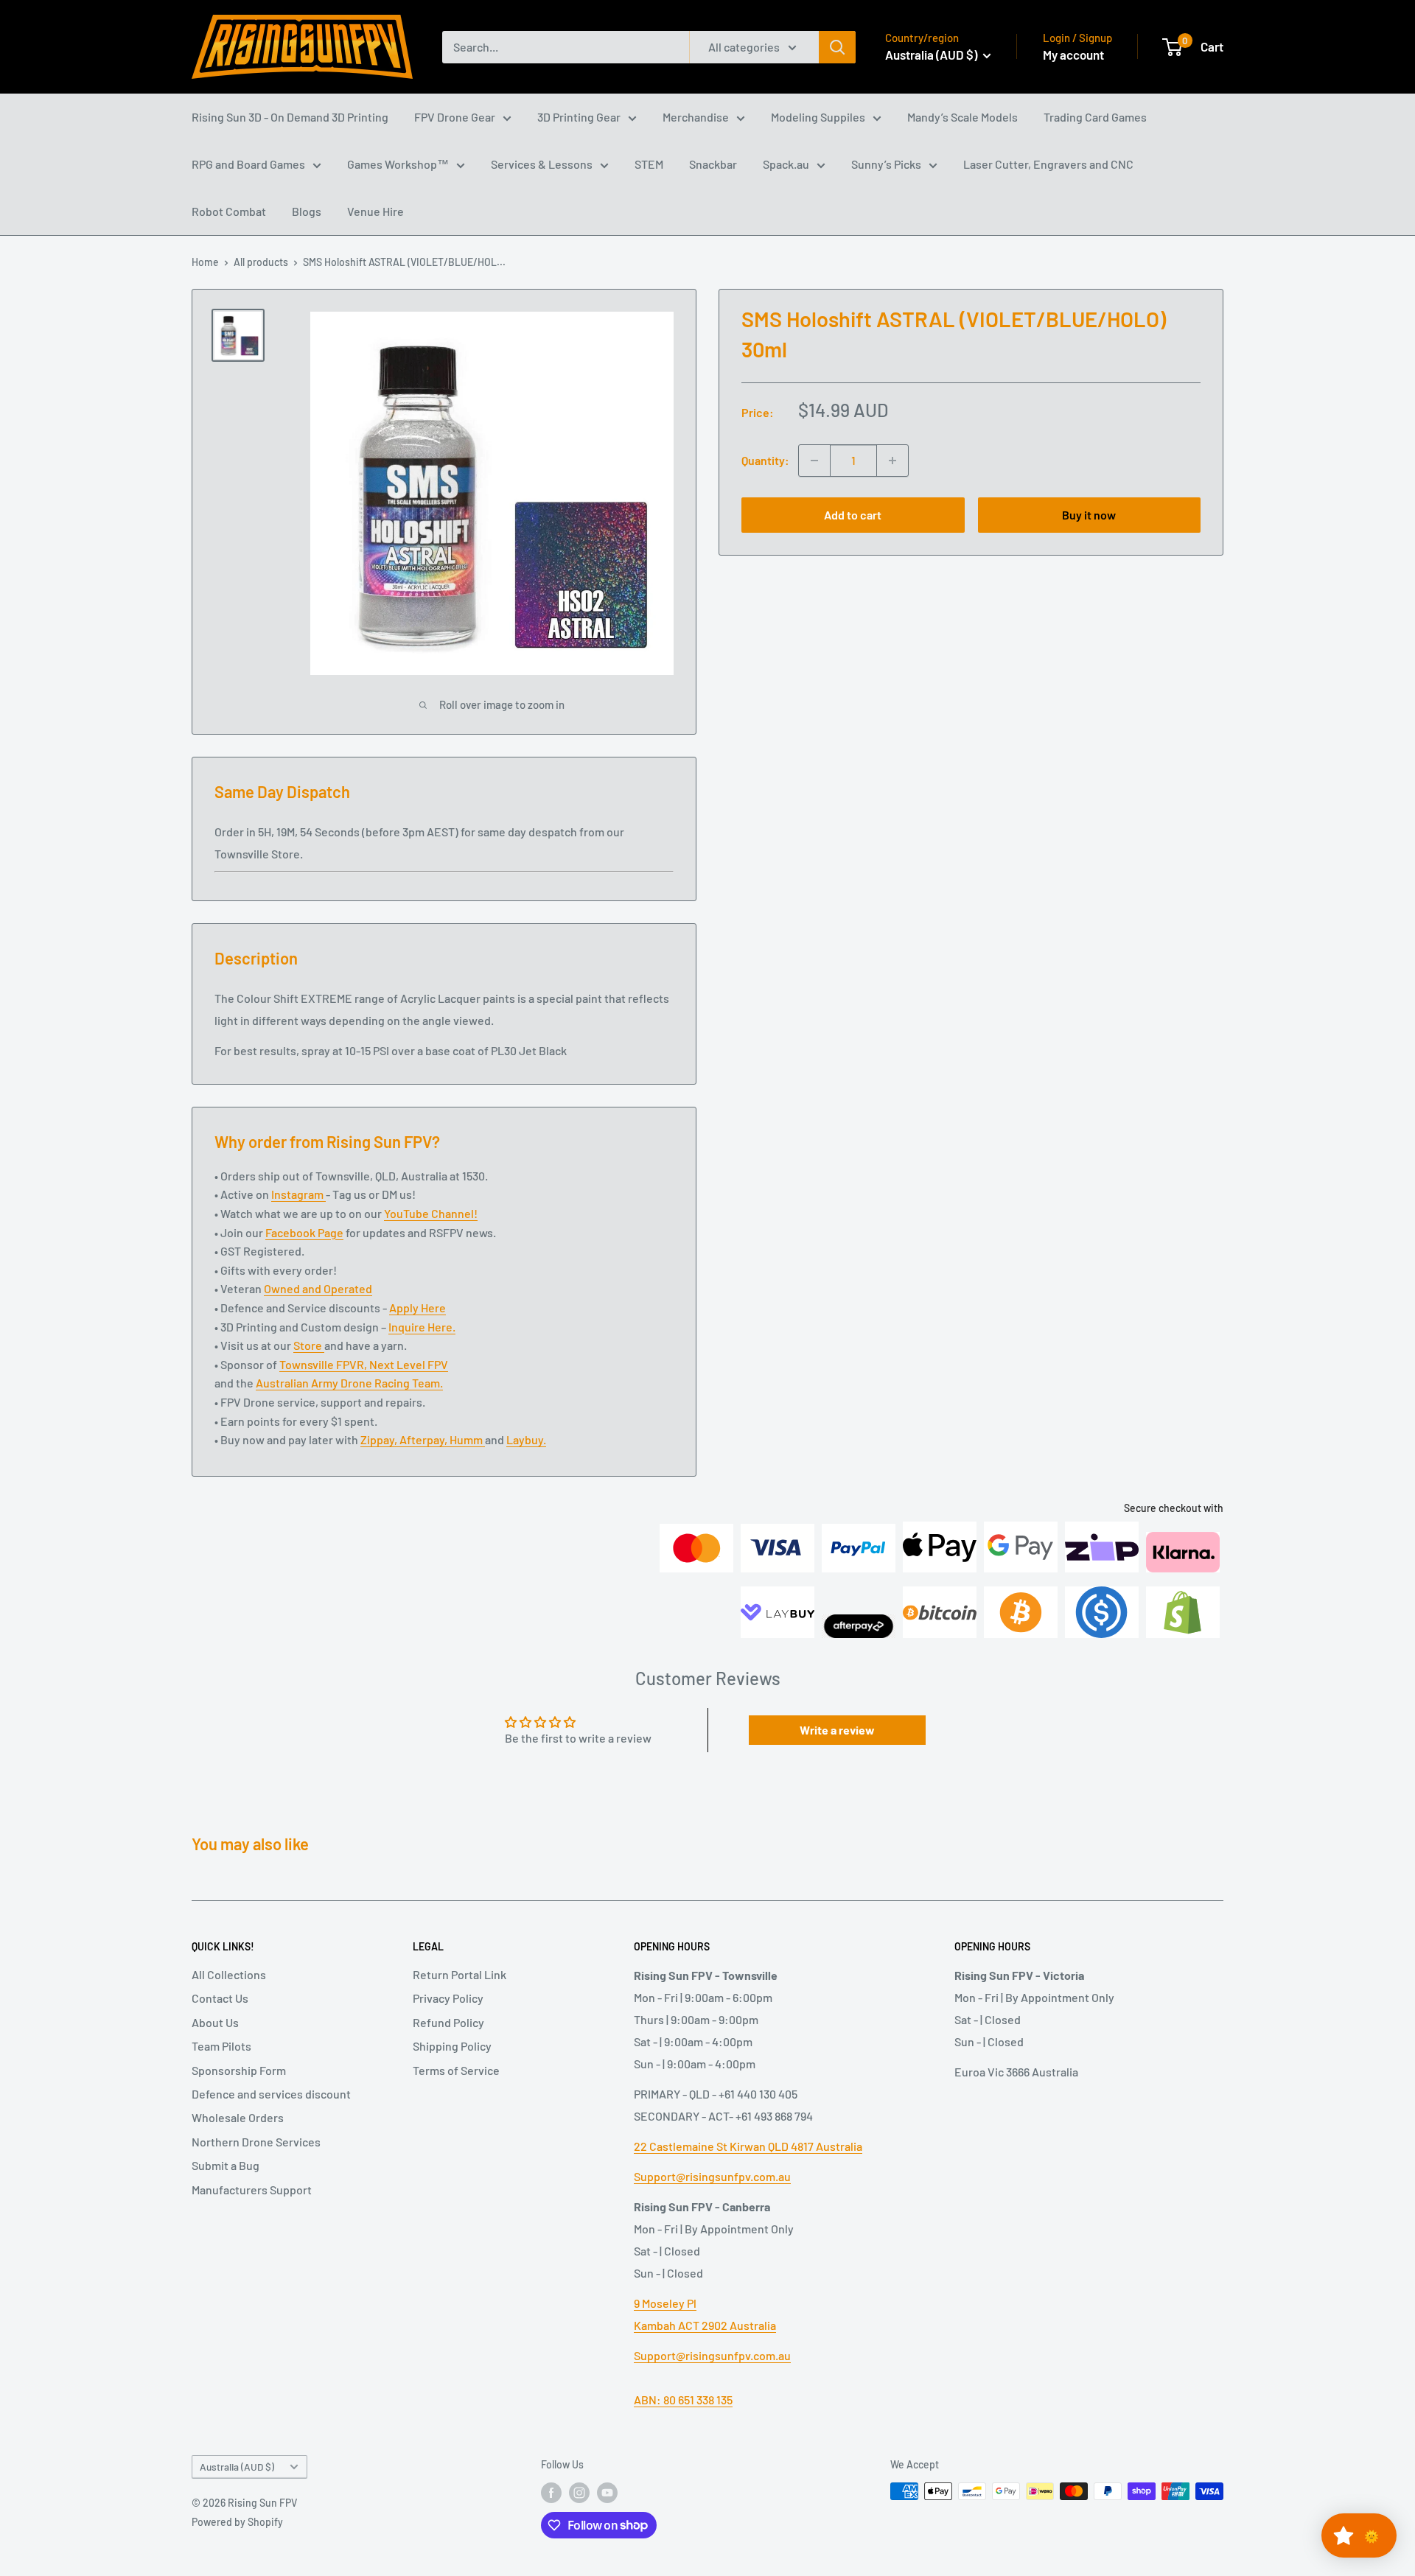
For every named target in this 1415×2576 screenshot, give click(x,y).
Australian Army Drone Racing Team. (349, 1383)
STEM (649, 164)
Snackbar (713, 164)
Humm (467, 1439)
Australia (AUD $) (237, 2467)
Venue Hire (375, 211)
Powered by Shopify (237, 2522)
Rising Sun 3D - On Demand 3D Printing (290, 117)
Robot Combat (229, 211)
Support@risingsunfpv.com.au (712, 2176)
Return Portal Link (460, 1974)
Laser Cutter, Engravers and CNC (1048, 164)
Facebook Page (304, 1232)
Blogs (307, 211)
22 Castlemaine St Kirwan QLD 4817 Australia (748, 2146)
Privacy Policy (448, 1998)
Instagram (298, 1194)
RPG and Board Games (248, 164)
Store (309, 1345)
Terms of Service (456, 2070)
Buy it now (1089, 515)
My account (1073, 55)
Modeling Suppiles (818, 117)
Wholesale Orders (238, 2117)
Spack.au (786, 164)
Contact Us (220, 1998)
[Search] (837, 47)
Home (205, 262)
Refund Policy (448, 2022)
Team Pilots (221, 2046)
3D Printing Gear (579, 117)
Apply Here (417, 1308)
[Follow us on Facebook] (551, 2493)
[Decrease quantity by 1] (814, 461)
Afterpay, (424, 1439)
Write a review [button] (837, 1730)
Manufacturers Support (252, 2190)
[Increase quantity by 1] (892, 461)
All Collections (229, 1974)
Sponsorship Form (239, 2070)
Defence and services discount (271, 2094)
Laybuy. (526, 1439)
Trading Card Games (1095, 117)
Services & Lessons (542, 164)
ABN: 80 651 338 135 (683, 2400)
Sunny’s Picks (886, 164)
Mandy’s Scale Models (962, 117)
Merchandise (696, 117)
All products (261, 262)
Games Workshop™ (398, 164)
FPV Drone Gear (455, 117)
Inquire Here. (422, 1327)
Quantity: (765, 460)
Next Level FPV (409, 1364)
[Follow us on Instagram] (579, 2493)
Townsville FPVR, (324, 1364)
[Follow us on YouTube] (607, 2493)
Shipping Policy (452, 2046)
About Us (215, 2022)
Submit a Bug (226, 2165)
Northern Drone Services (256, 2142)
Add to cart (853, 515)
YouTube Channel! (431, 1213)
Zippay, (380, 1439)
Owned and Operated (318, 1288)
